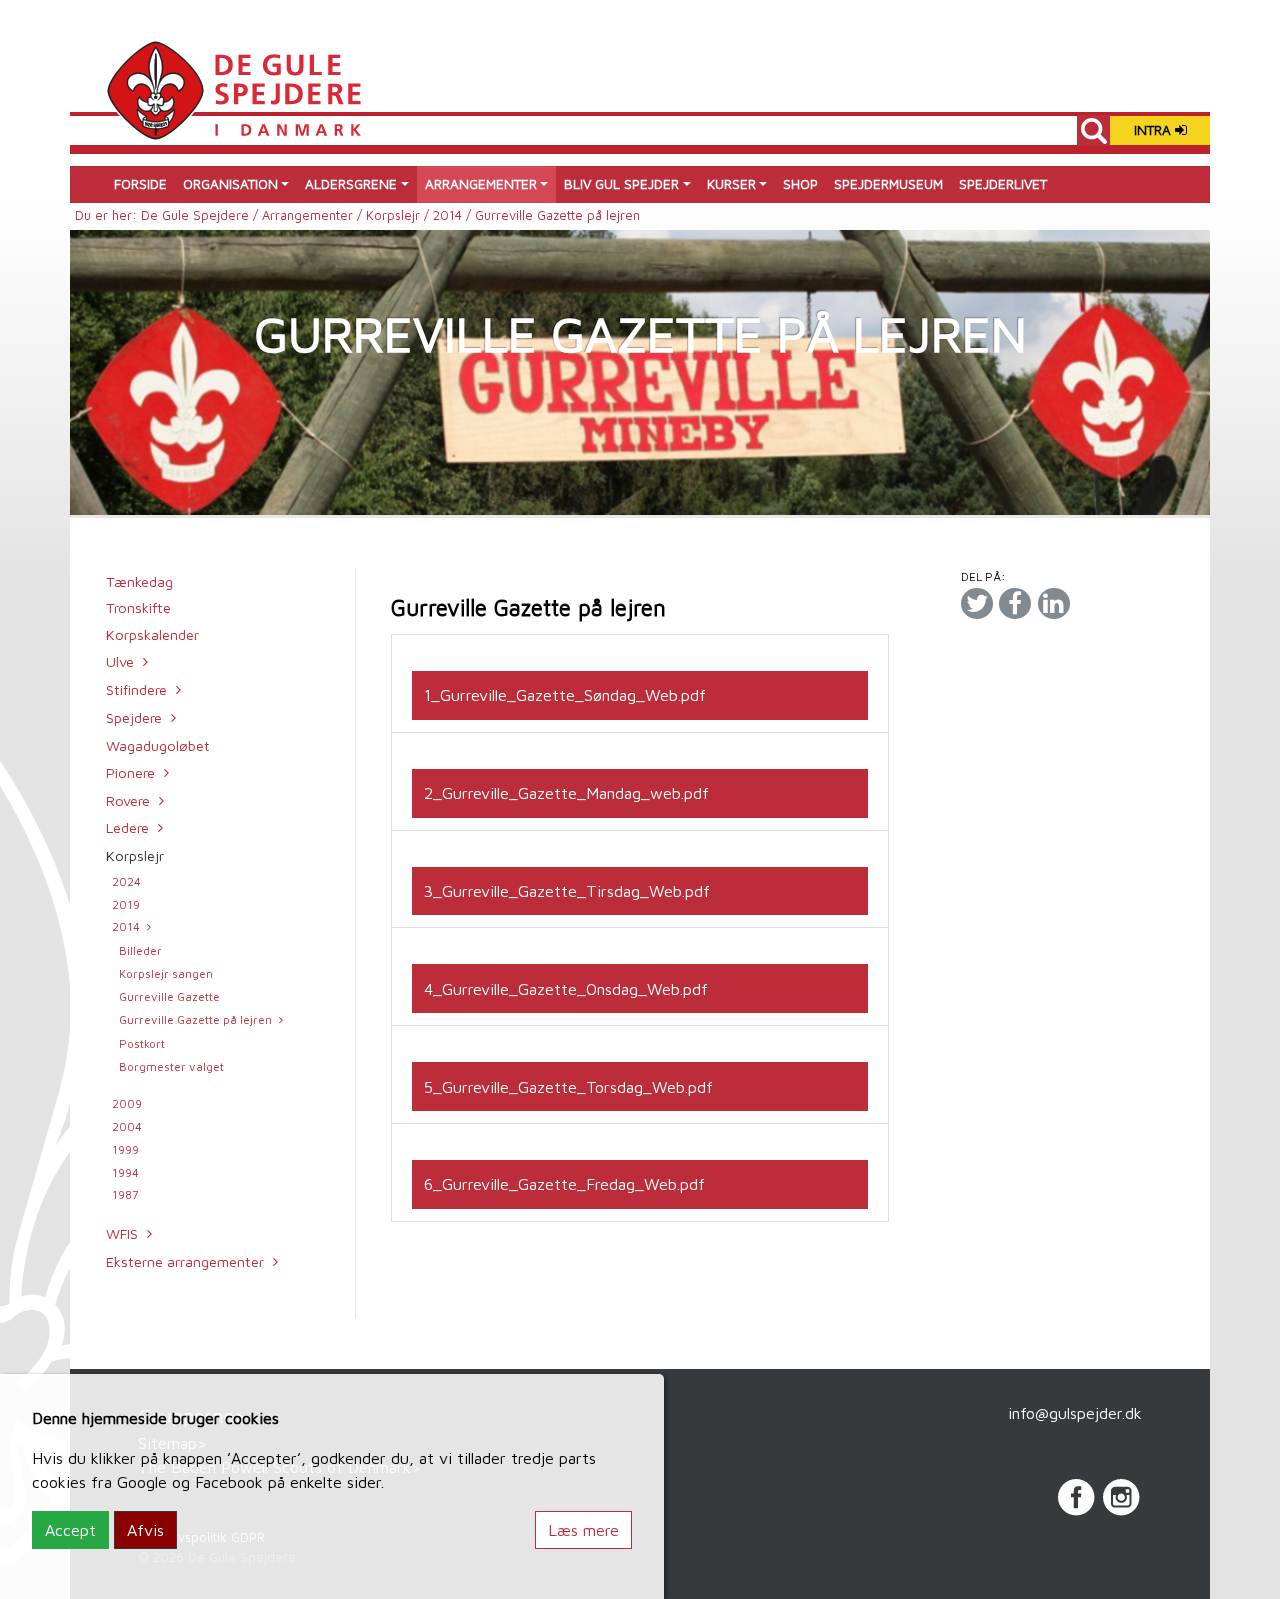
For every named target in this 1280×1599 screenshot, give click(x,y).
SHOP (800, 184)
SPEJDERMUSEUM (888, 184)
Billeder (140, 950)
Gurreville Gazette (169, 996)
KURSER (731, 184)
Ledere (127, 827)
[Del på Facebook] (1015, 603)
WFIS (122, 1233)
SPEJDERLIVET (1003, 184)
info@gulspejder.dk (1075, 1413)
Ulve (120, 661)
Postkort (142, 1043)
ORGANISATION (230, 184)
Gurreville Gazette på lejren (195, 1019)
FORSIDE (140, 184)
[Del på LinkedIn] (1054, 603)
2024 (126, 881)
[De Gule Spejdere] (233, 88)
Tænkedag (139, 581)
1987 (125, 1194)
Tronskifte (138, 607)
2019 (126, 904)
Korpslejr (135, 855)
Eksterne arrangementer (185, 1261)
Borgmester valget (171, 1066)
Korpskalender (152, 634)
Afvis (145, 1530)
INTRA (1154, 130)
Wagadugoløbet (158, 745)
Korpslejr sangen (166, 973)
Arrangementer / (314, 215)
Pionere (130, 772)
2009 (127, 1103)
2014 (126, 926)
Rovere (128, 800)
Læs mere (583, 1530)
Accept (70, 1530)
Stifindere (136, 689)
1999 (125, 1149)
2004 (127, 1126)
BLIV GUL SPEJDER (621, 184)
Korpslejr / (399, 215)
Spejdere (134, 717)
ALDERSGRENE (351, 184)
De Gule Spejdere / (201, 215)
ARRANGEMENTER (481, 184)
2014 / (454, 215)
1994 (125, 1172)
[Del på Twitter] (977, 603)
